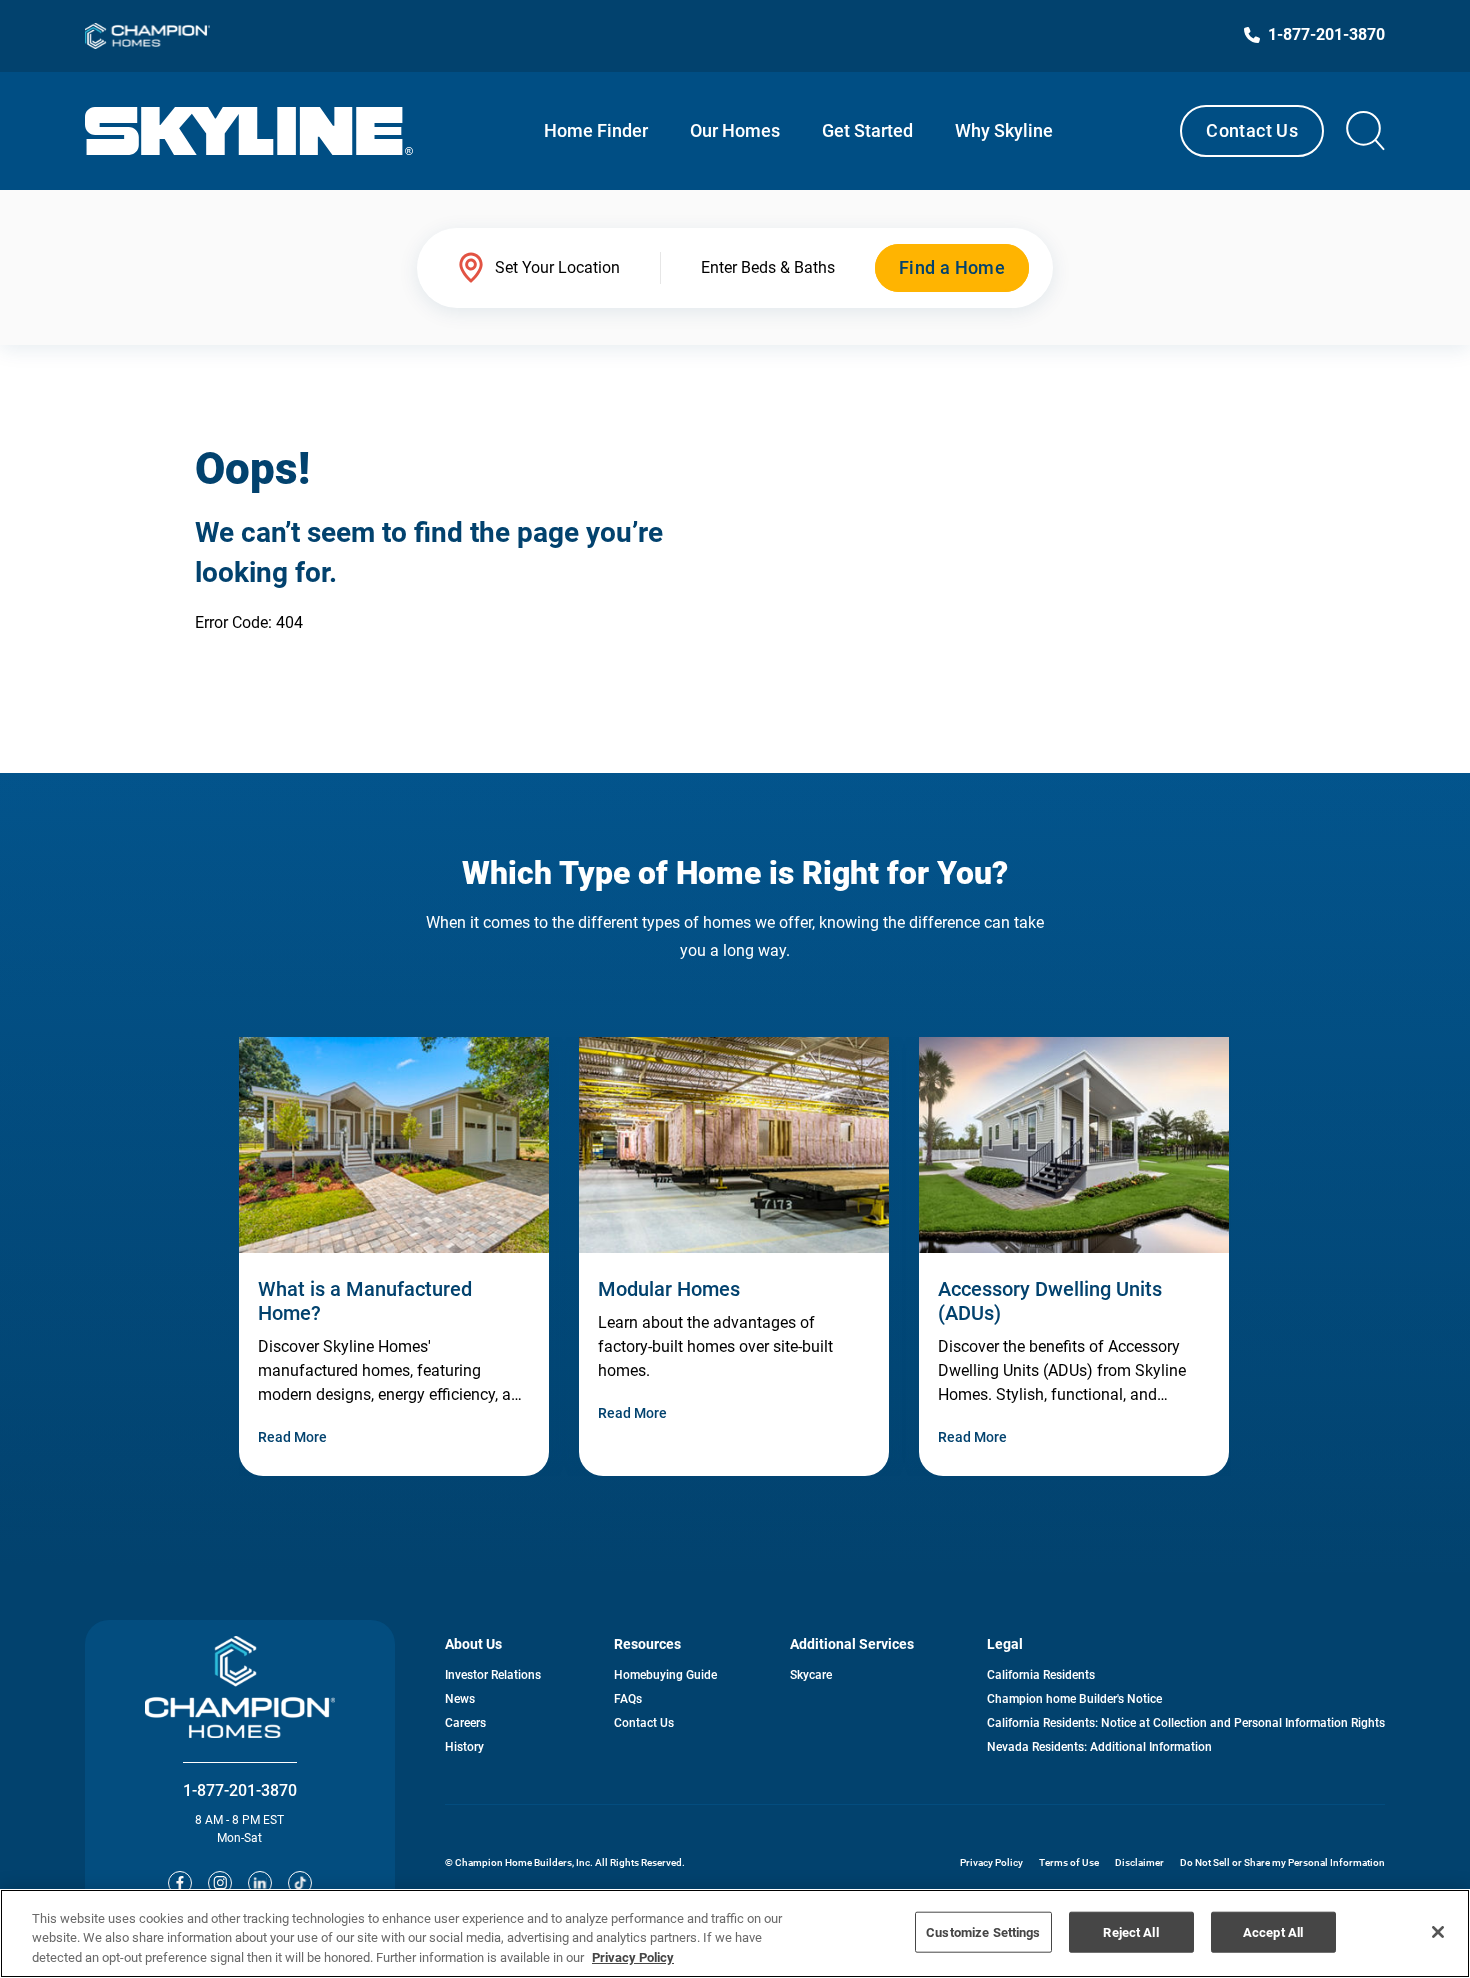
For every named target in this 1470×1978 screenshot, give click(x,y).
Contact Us (1252, 130)
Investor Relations (493, 1675)
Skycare (811, 1675)
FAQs (628, 1699)
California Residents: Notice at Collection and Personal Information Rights (1186, 1723)
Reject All (1130, 1931)
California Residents (1041, 1675)
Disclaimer (1139, 1862)
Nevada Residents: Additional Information (1099, 1747)
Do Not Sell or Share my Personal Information (1282, 1862)
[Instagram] (220, 1883)
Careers (465, 1723)
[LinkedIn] (260, 1883)
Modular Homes (669, 1289)
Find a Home (952, 267)
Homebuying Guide (665, 1675)
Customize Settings (983, 1931)
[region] (735, 1933)
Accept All (1273, 1931)
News (460, 1699)
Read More (292, 1437)
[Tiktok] (300, 1883)
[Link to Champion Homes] (147, 36)
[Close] (1438, 1932)
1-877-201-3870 (240, 1790)
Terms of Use (1069, 1862)
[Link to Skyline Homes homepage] (249, 131)
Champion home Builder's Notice (1074, 1699)
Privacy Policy (991, 1862)
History (464, 1747)
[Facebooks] (180, 1883)
